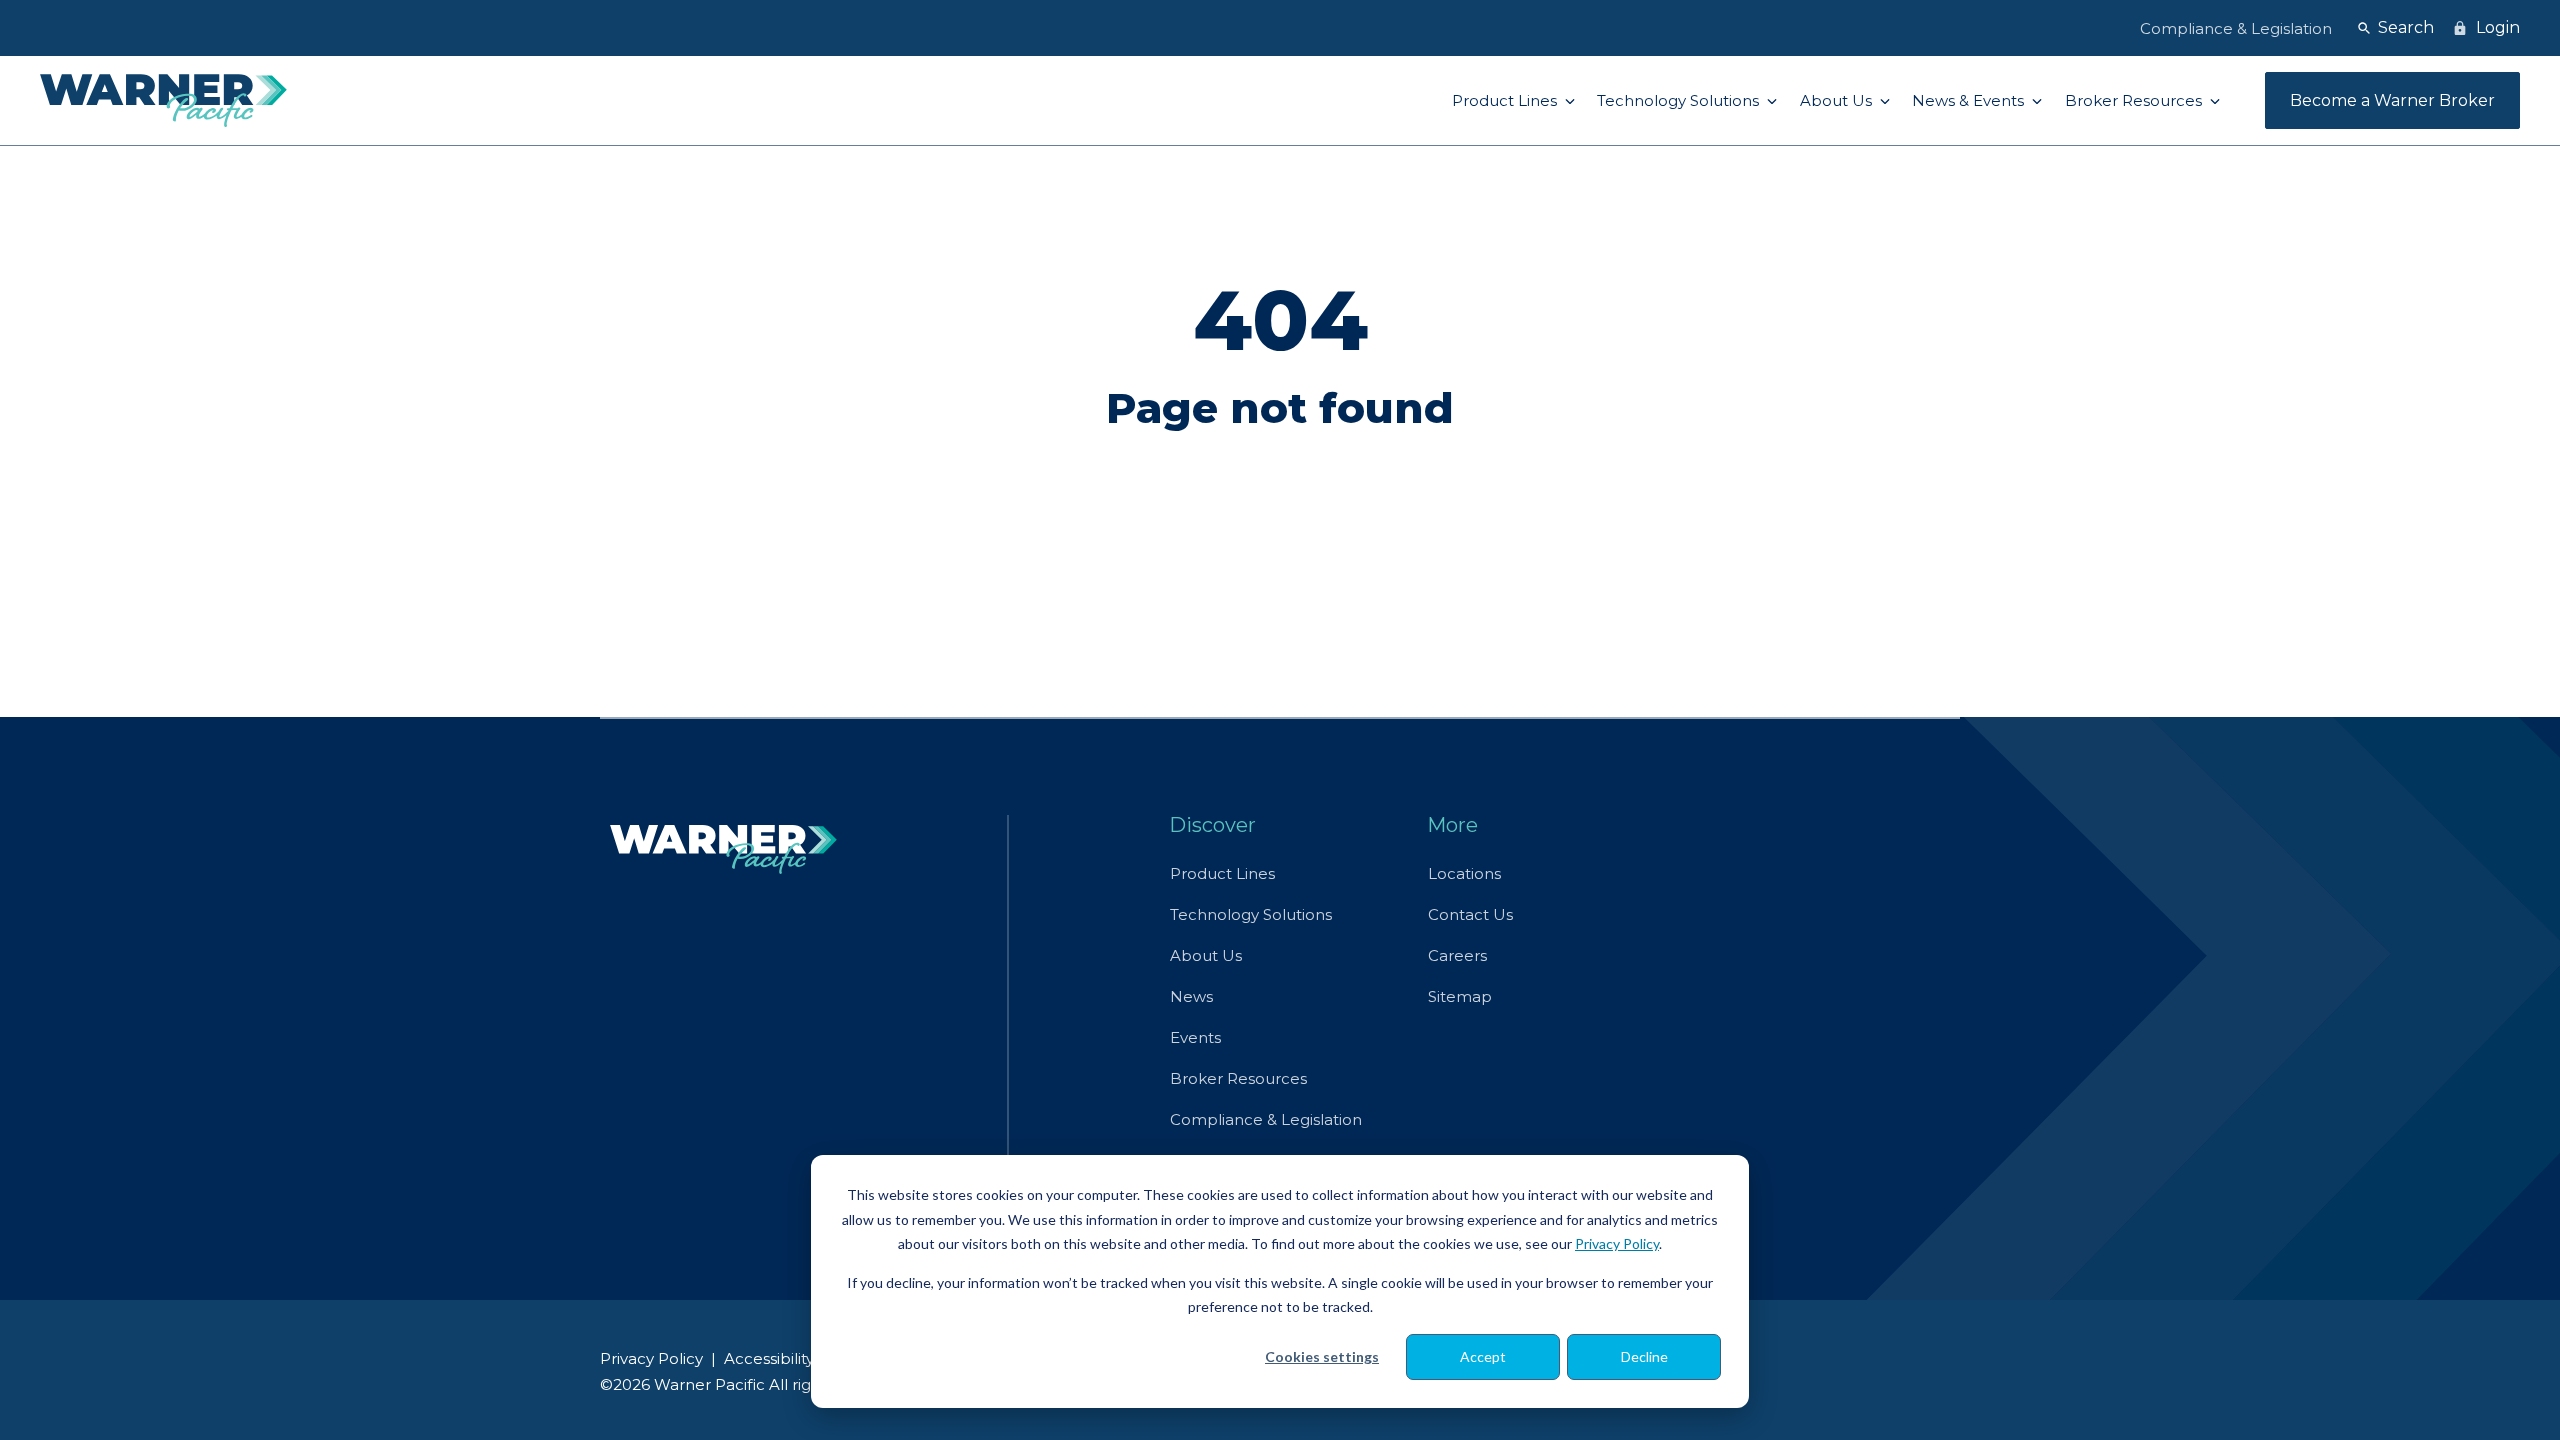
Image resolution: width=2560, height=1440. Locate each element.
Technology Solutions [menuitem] (1251, 914)
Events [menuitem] (1195, 1037)
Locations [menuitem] (1464, 873)
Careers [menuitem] (1457, 955)
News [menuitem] (1191, 996)
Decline (1644, 1356)
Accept (1483, 1356)
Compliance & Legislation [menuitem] (1266, 1119)
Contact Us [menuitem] (1470, 914)
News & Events (1970, 100)
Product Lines (1506, 100)
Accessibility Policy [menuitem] (793, 1358)
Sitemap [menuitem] (1460, 996)
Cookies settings (1322, 1356)
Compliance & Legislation (2236, 28)
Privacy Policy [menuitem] (651, 1358)
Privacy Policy (1617, 1243)
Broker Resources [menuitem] (1238, 1078)
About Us (1838, 100)
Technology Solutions (1680, 100)
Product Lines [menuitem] (1222, 873)
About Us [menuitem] (1206, 955)
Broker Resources (2135, 100)
